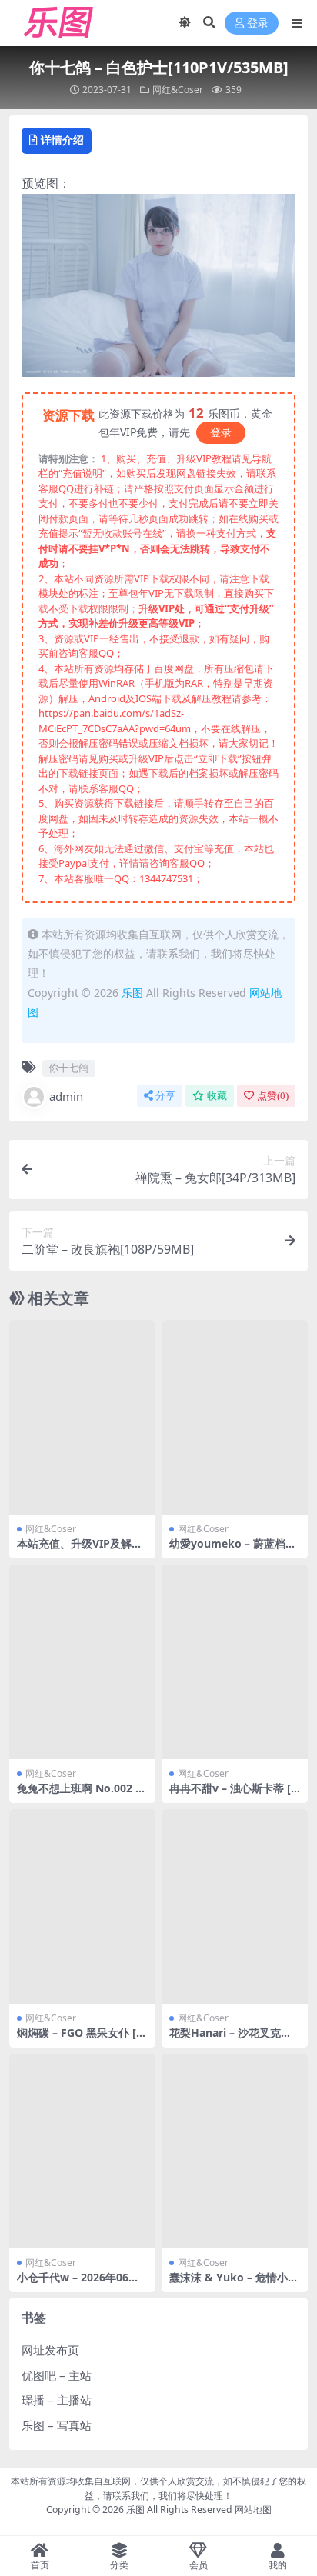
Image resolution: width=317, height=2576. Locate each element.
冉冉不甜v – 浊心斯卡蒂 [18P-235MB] (233, 1795)
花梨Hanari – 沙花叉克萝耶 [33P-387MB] (230, 2039)
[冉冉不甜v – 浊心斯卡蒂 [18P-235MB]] (235, 1662)
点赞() (273, 1096)
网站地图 (253, 2509)
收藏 (217, 1096)
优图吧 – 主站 (57, 2375)
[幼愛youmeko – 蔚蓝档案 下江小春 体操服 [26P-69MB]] (235, 1417)
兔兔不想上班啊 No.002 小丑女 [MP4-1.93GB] (82, 1795)
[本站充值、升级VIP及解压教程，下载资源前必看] (82, 1417)
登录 (258, 23)
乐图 (132, 993)
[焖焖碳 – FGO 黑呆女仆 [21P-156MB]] (82, 1906)
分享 (165, 1096)
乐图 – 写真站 (57, 2425)
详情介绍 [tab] (62, 140)
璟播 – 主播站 (57, 2400)
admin (66, 1096)
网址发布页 (50, 2350)
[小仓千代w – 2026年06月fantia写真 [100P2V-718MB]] (82, 2151)
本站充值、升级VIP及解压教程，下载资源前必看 (80, 1550)
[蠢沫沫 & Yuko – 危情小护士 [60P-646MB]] (235, 2151)
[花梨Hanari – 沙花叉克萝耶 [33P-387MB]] (235, 1906)
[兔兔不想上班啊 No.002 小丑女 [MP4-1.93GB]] (82, 1662)
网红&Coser (178, 90)
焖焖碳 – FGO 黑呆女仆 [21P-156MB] (80, 2039)
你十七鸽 (68, 1068)
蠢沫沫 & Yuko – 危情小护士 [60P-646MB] (234, 2284)
